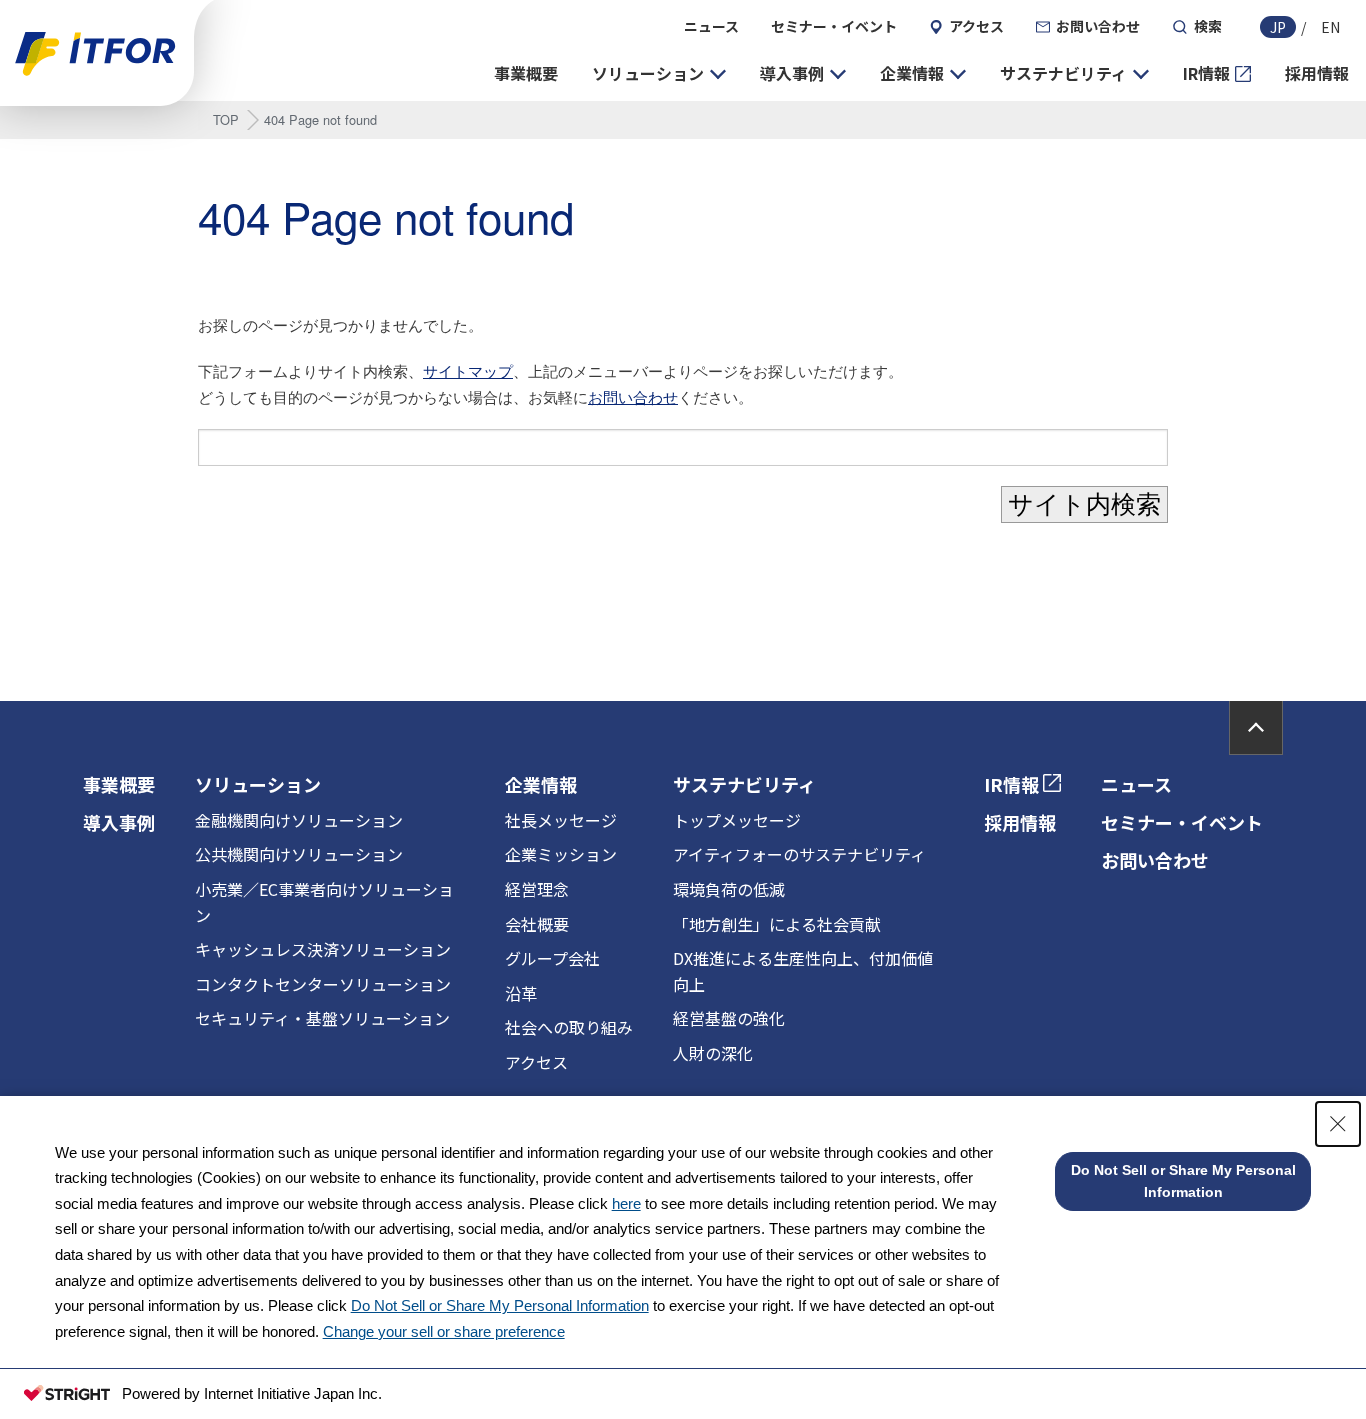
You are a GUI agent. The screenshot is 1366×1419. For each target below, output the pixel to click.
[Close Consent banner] (1338, 1124)
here (626, 1203)
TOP (226, 119)
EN (1330, 27)
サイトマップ (468, 370)
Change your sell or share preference (444, 1331)
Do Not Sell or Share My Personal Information (500, 1305)
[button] (659, 74)
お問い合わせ (633, 396)
